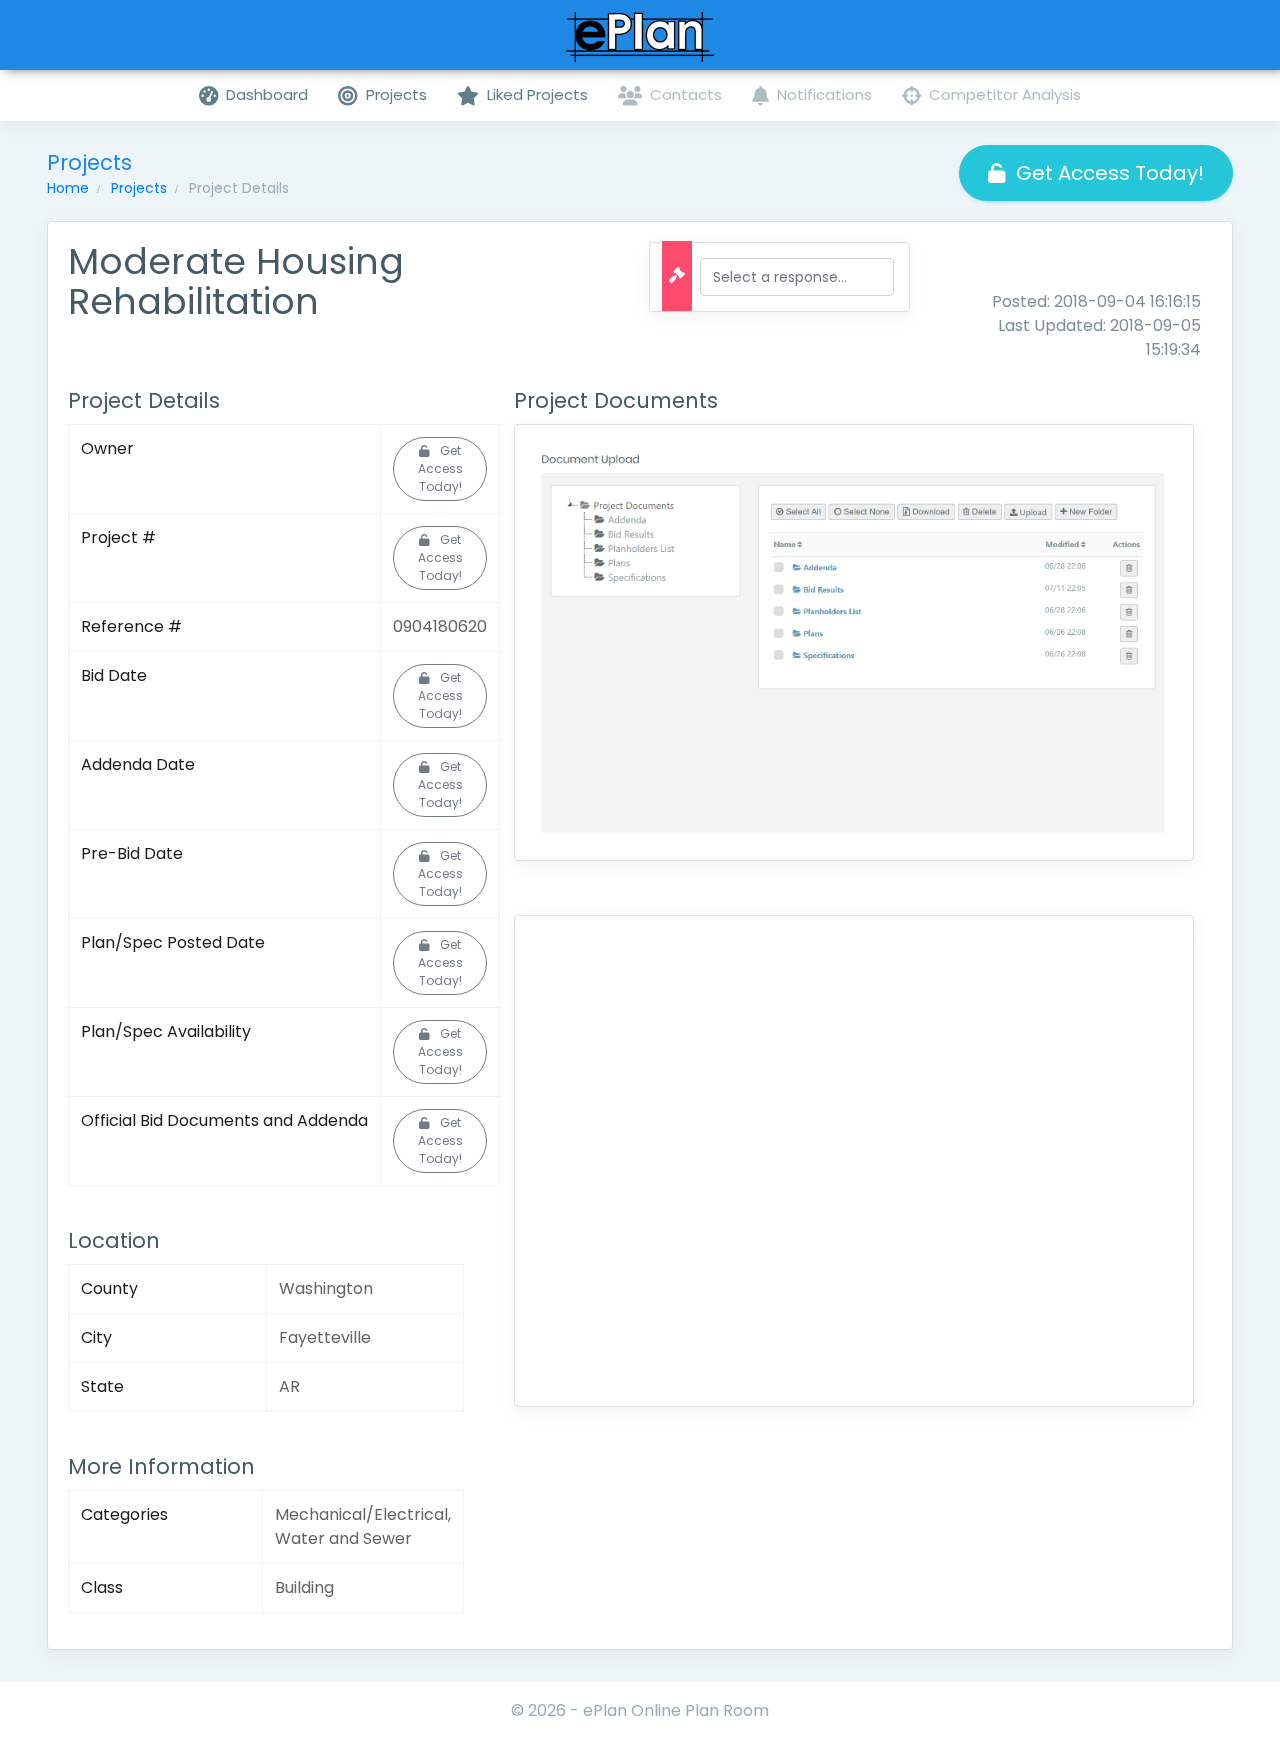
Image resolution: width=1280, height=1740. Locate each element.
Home (68, 188)
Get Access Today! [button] (1110, 173)
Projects (139, 188)
